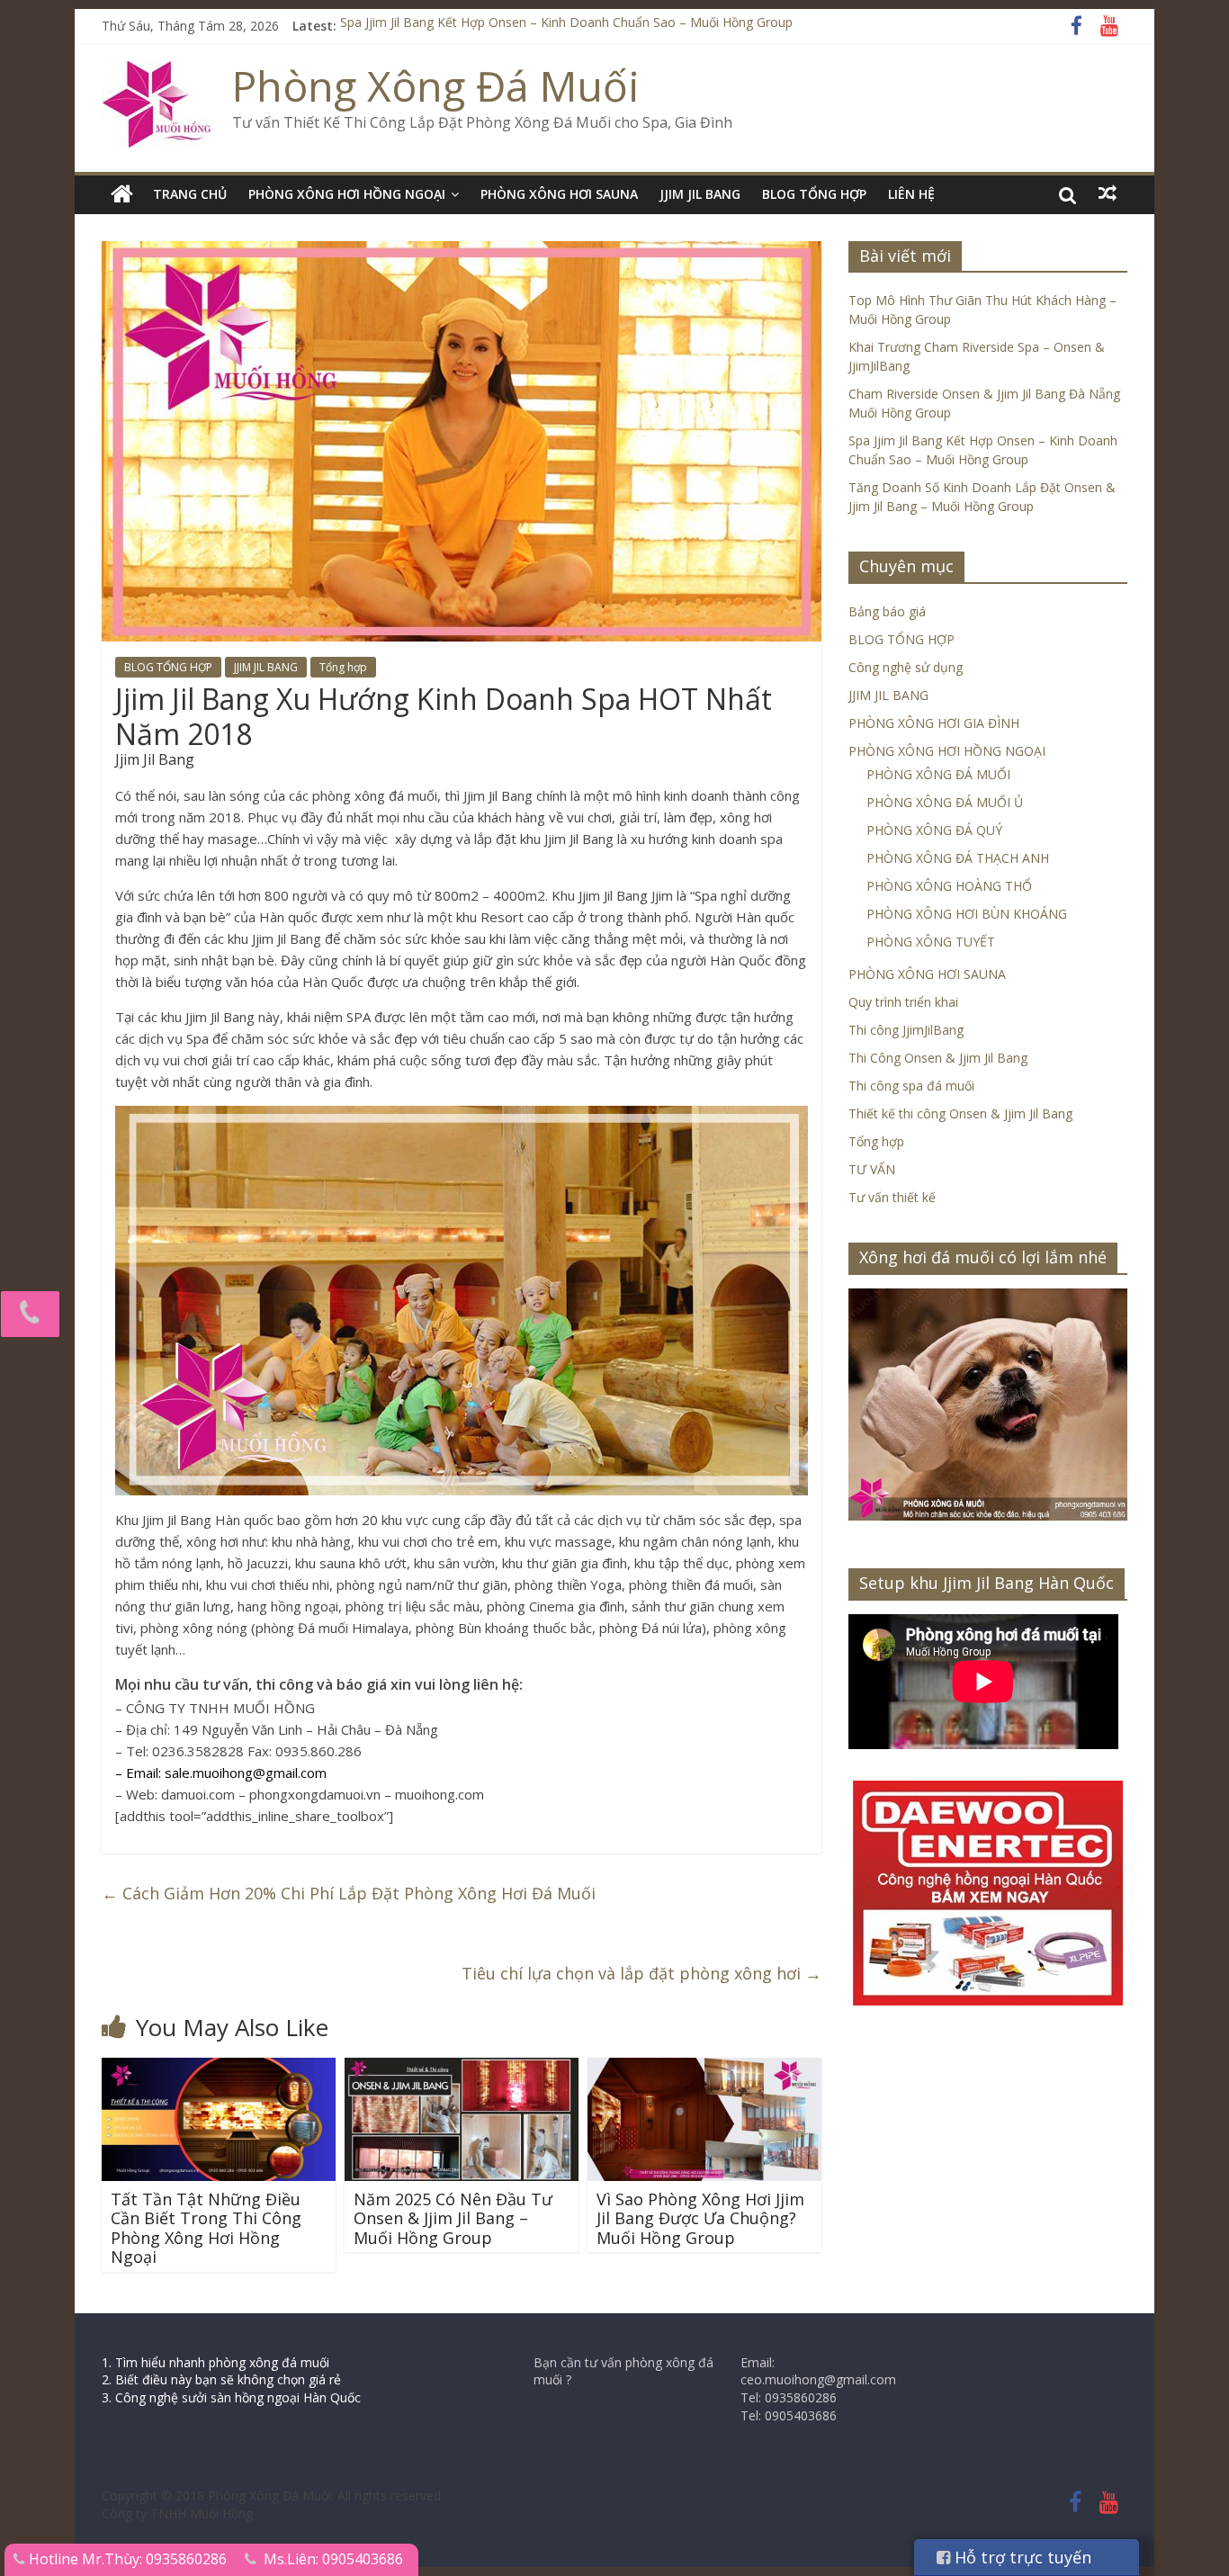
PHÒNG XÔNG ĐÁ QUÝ (934, 830)
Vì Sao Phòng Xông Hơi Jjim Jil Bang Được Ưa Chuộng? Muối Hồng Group (700, 2218)
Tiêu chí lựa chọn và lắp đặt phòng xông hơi (641, 1973)
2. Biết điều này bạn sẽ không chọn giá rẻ (221, 2379)
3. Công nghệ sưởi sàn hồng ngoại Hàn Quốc (231, 2397)
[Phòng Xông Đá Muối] (158, 72)
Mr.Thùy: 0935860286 (154, 2559)
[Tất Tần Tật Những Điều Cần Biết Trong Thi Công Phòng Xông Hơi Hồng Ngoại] (219, 2069)
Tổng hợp (343, 667)
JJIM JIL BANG (700, 194)
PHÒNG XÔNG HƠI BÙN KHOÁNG (967, 914)
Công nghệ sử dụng (906, 667)
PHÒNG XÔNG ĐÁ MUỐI (938, 774)
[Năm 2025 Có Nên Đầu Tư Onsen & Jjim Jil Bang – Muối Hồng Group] (462, 2069)
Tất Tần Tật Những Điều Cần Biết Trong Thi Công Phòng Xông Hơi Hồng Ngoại (206, 2228)
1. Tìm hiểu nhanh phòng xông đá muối (215, 2362)
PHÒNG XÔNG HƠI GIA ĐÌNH (934, 723)
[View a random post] (1108, 193)
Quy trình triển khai (903, 1002)
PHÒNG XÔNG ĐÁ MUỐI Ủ (945, 802)
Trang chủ (190, 194)
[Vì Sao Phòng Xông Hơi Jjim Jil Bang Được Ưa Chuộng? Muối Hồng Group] (704, 2069)
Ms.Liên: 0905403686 (333, 2559)
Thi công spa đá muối (911, 1086)
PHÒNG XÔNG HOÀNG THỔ (949, 886)
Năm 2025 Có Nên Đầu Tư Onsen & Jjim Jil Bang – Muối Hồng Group (453, 2218)
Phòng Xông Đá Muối (436, 85)
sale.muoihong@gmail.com (246, 1773)
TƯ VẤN (872, 1169)
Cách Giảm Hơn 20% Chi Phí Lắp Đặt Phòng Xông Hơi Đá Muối (349, 1893)
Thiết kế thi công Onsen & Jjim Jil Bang (960, 1113)
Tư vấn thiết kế (892, 1197)
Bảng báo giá (887, 611)
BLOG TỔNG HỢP (814, 194)
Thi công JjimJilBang (906, 1030)
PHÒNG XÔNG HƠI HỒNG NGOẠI (347, 194)
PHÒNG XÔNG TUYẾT (931, 942)
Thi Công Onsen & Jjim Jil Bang (938, 1058)
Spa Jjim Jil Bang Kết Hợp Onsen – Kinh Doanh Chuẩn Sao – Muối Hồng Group (566, 26)
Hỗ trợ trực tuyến (1021, 2557)
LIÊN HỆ (911, 194)
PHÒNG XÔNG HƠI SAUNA (559, 194)
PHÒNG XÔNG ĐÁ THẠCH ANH (958, 858)
